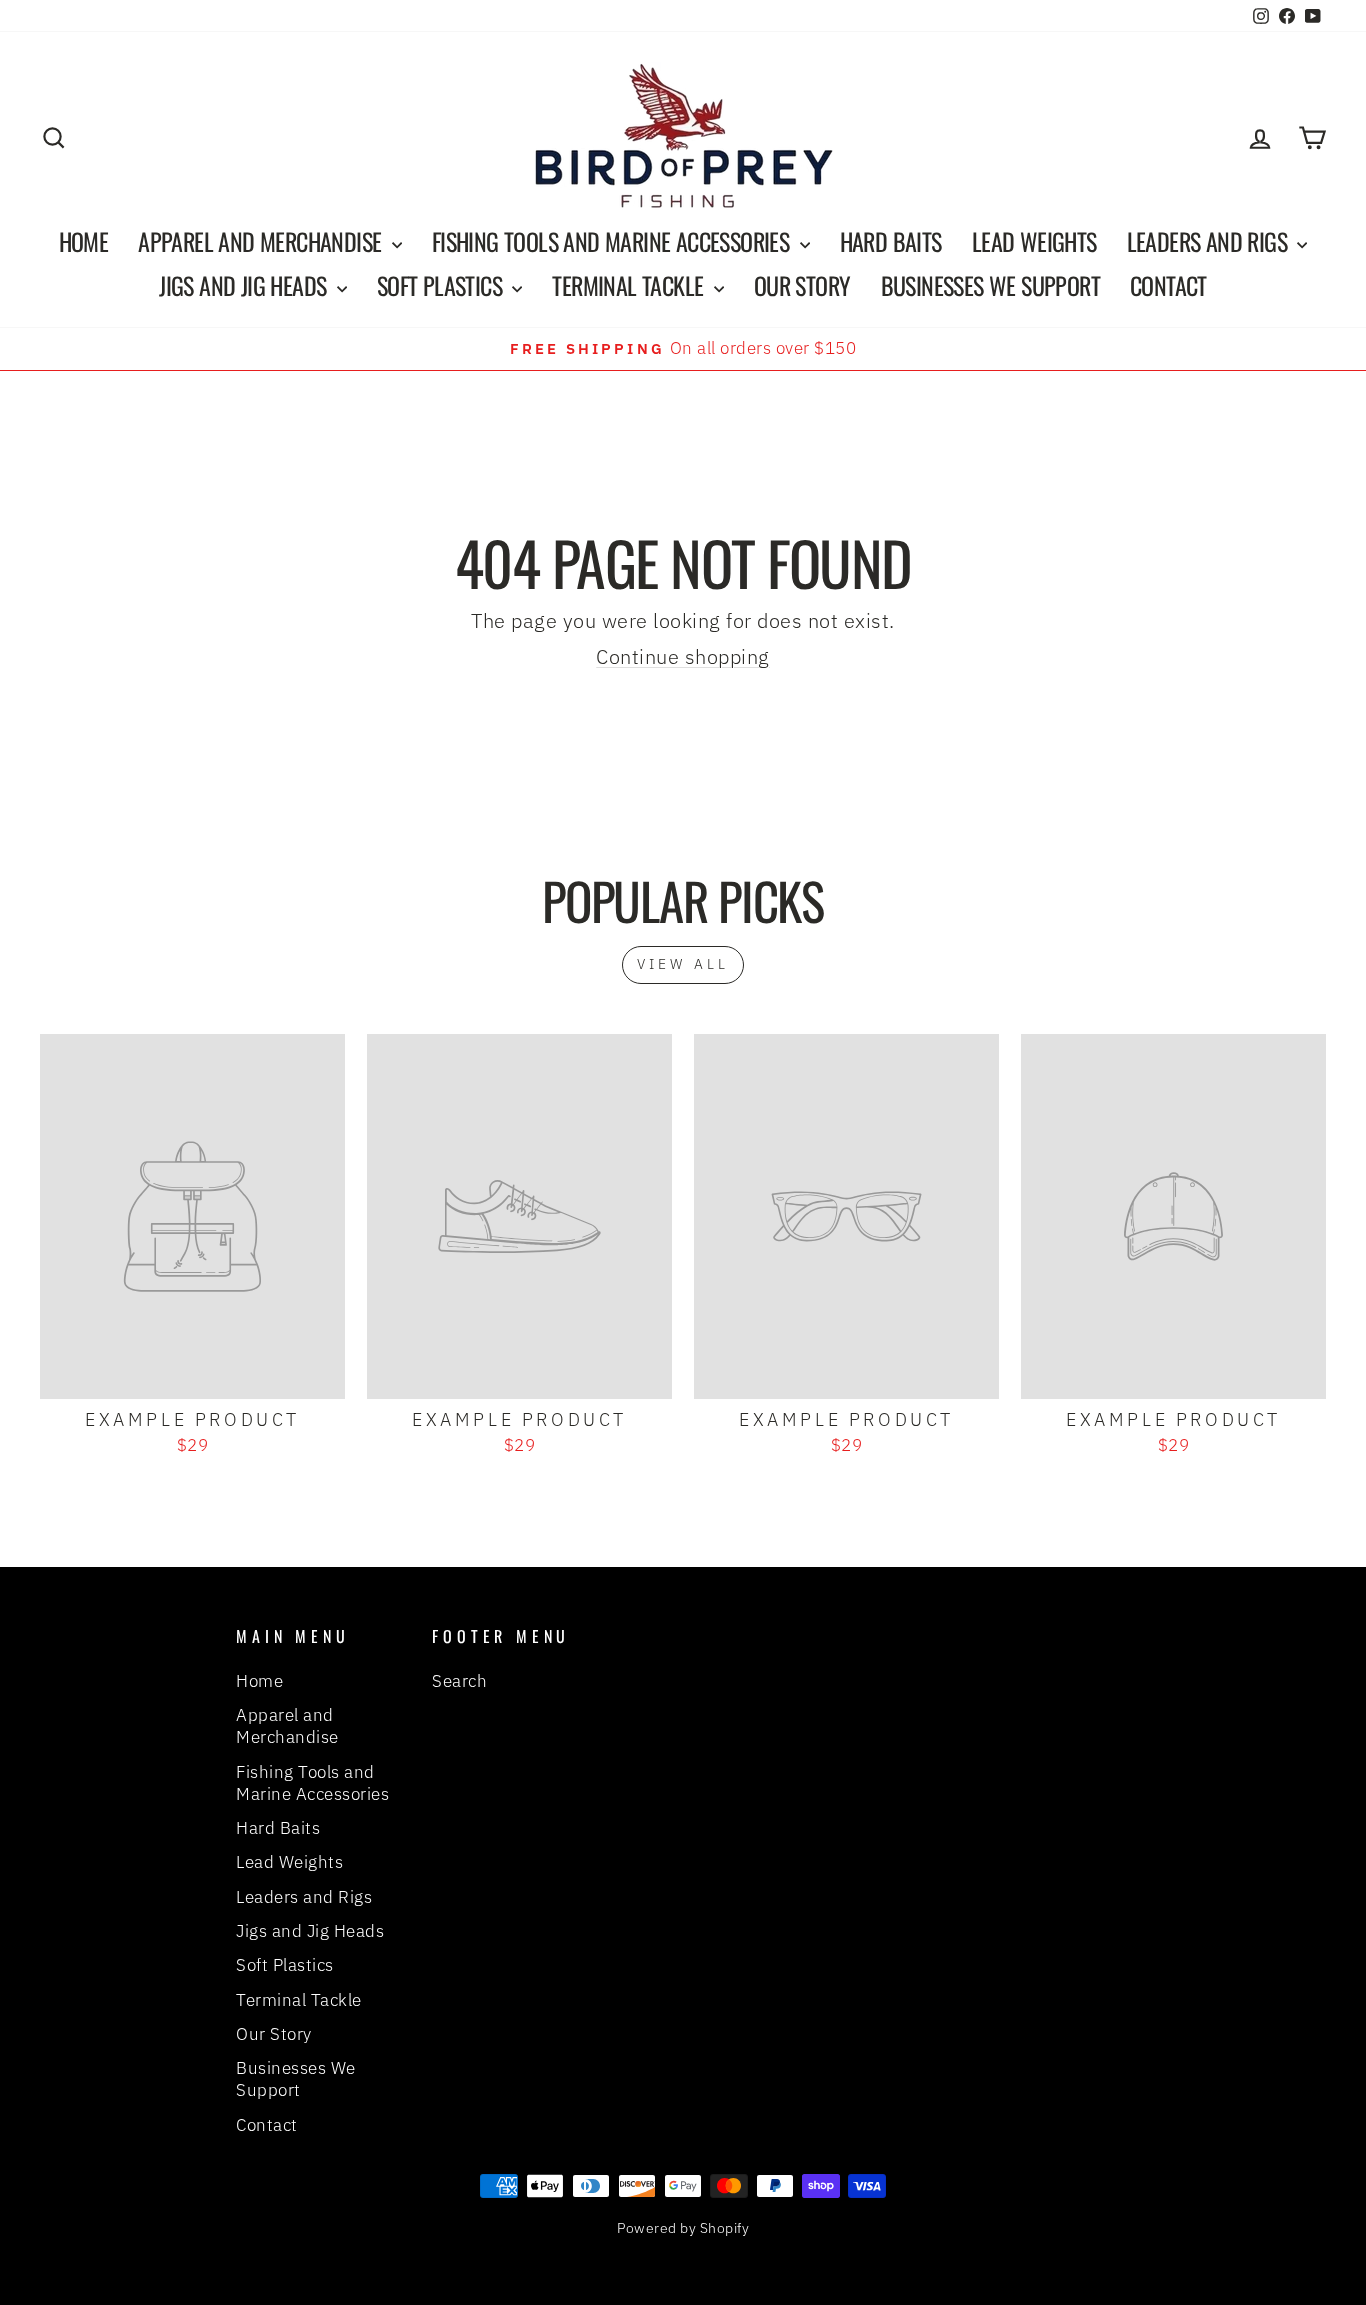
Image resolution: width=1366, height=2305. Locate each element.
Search (459, 1681)
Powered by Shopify (683, 2228)
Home (84, 241)
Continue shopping (683, 656)
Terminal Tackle (630, 285)
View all (683, 964)
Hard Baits (891, 241)
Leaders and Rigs (1210, 241)
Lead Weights (1034, 241)
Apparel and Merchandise (262, 241)
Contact (1168, 285)
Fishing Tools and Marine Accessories (613, 241)
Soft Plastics (442, 285)
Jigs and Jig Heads (245, 285)
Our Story (802, 285)
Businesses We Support (990, 285)
